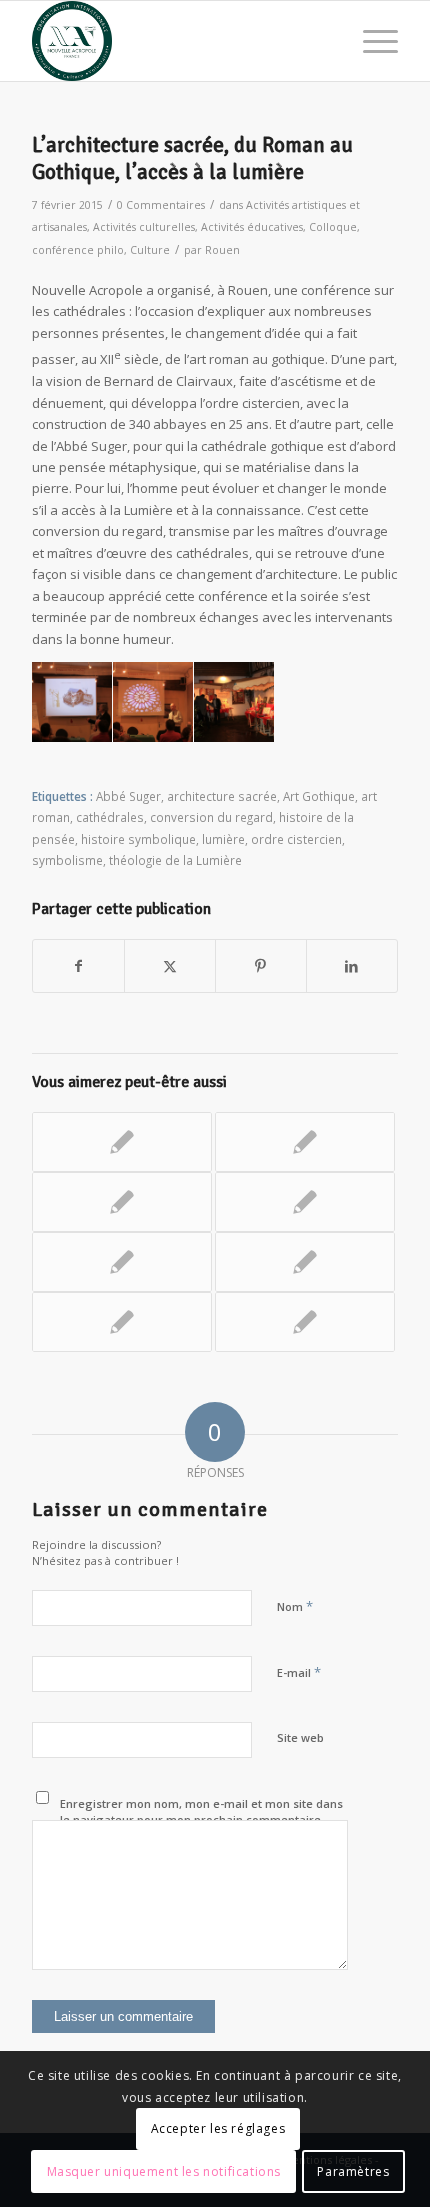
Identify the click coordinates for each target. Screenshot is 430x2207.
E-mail (299, 1672)
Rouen (222, 250)
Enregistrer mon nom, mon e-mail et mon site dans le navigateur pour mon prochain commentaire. (201, 1812)
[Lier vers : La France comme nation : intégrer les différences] (122, 1142)
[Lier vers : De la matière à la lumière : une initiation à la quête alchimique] (305, 1142)
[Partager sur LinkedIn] (352, 966)
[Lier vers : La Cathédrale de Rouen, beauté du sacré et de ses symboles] (122, 1202)
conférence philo (78, 250)
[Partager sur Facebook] (78, 966)
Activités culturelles (144, 227)
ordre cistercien (296, 839)
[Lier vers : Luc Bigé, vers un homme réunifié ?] (305, 1322)
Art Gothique (319, 796)
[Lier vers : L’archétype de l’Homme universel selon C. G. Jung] (305, 1202)
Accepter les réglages (218, 2128)
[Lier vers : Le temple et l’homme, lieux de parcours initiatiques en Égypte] (305, 1262)
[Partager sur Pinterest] (261, 966)
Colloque (333, 227)
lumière (223, 839)
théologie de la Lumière (175, 860)
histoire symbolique (138, 839)
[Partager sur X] (170, 966)
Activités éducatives (252, 227)
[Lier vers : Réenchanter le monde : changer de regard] (122, 1262)
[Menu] (370, 41)
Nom (295, 1606)
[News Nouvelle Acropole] (178, 41)
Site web (300, 1737)
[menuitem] (370, 41)
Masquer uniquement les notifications (164, 2171)
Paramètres (353, 2171)
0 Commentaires (161, 205)
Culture (150, 250)
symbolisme (67, 860)
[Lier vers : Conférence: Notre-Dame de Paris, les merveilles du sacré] (122, 1322)
